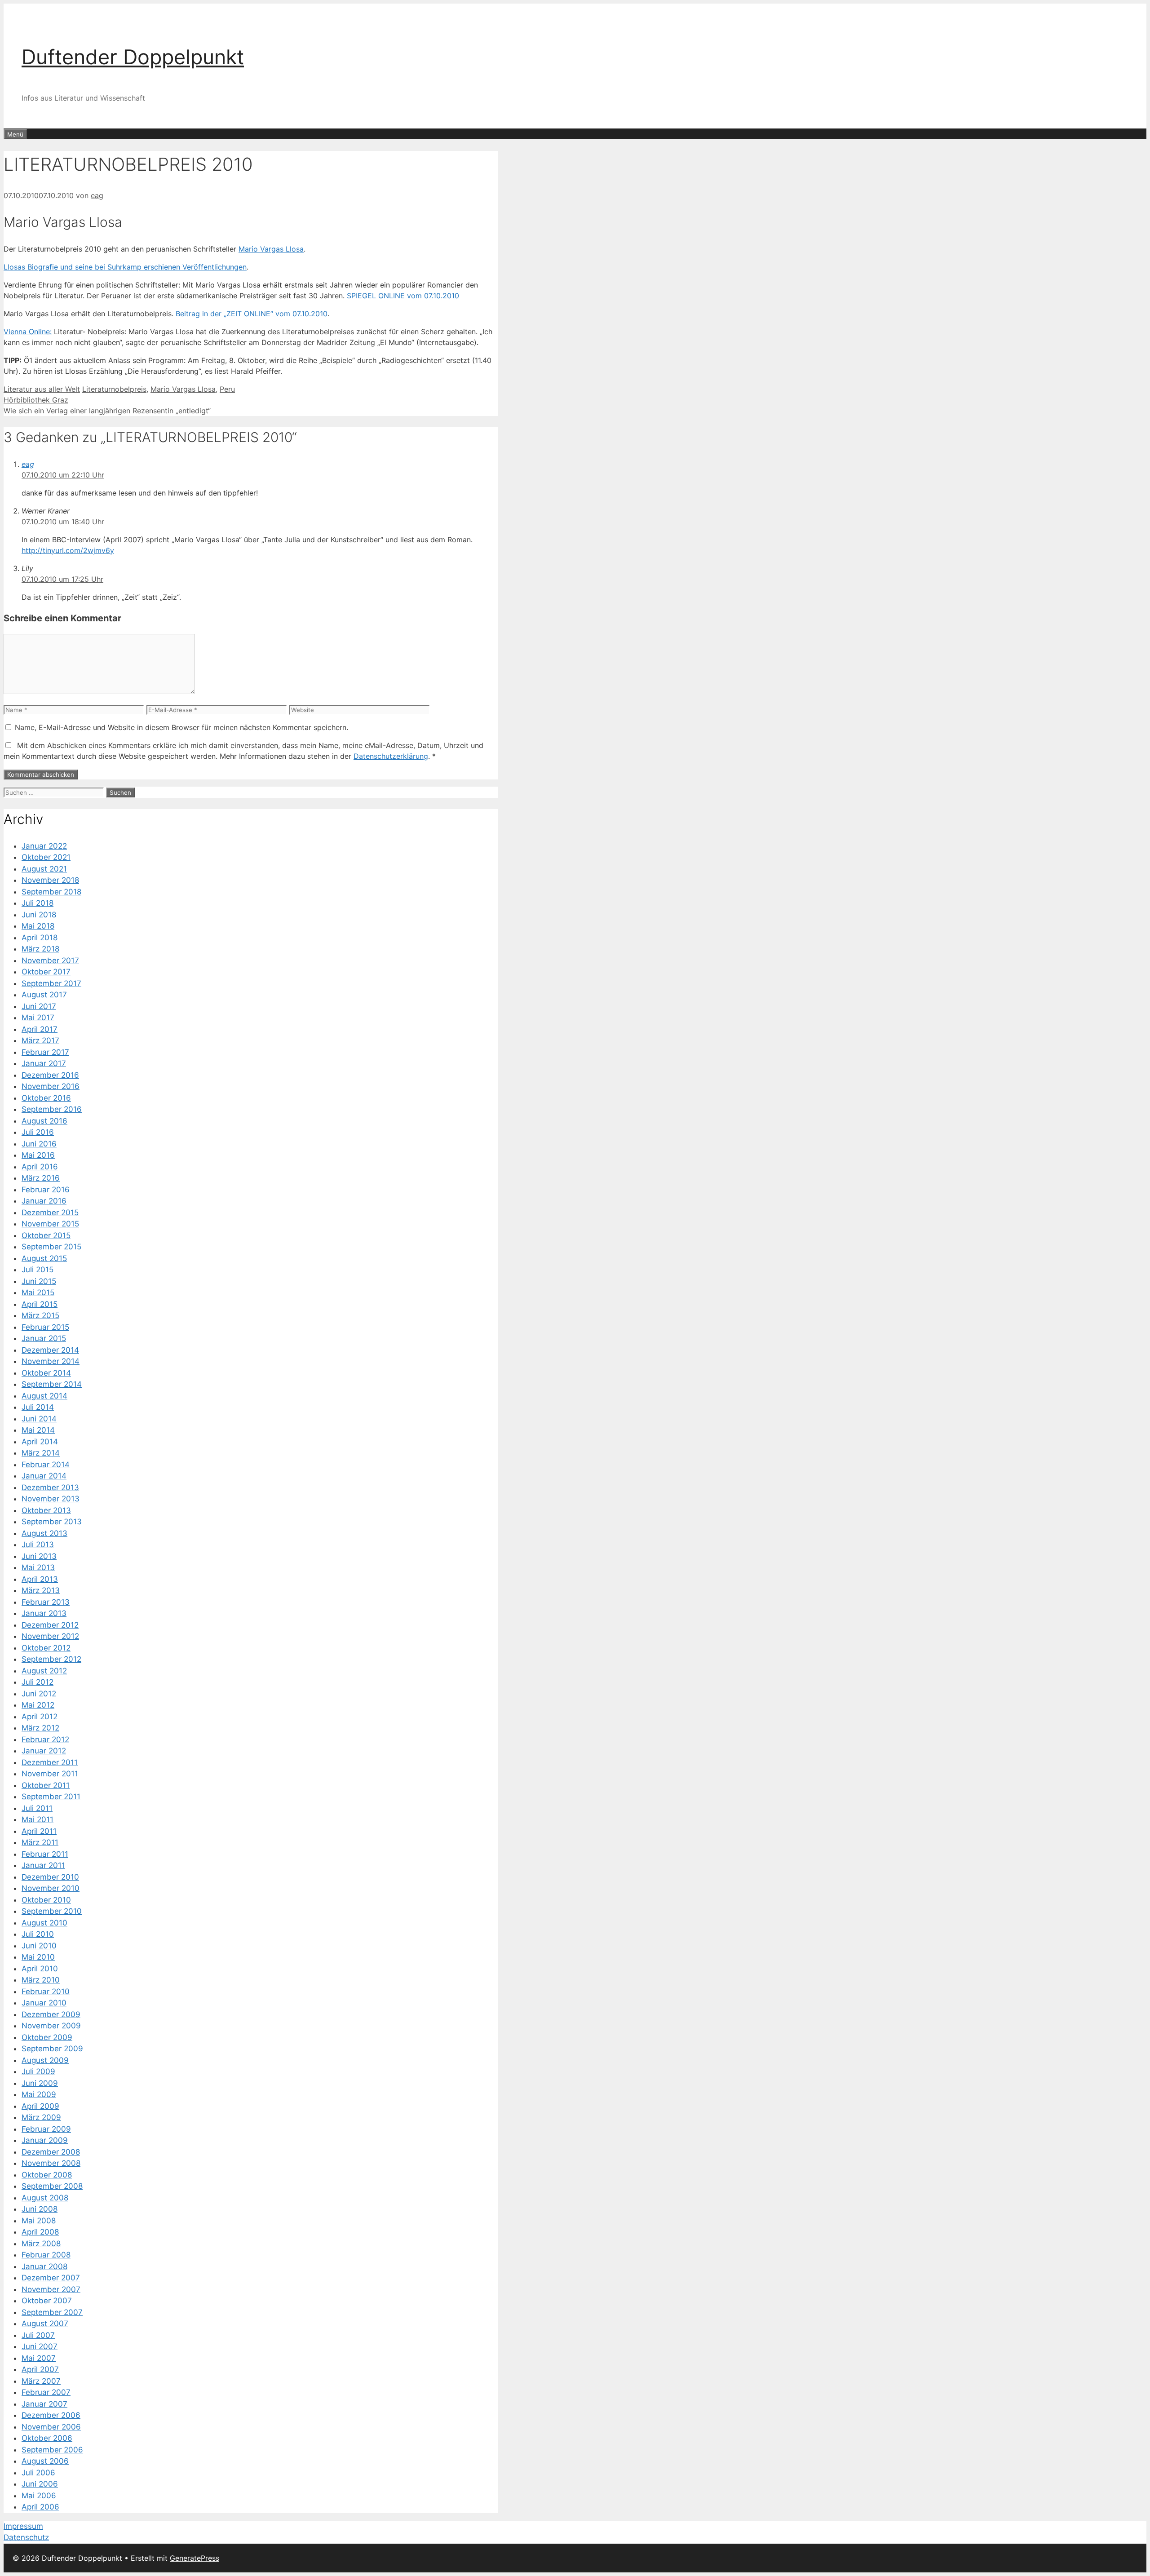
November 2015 (50, 1224)
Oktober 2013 (46, 1510)
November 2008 (51, 2163)
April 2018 (40, 938)
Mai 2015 (38, 1292)
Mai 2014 (38, 1430)
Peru (227, 389)
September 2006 (52, 2450)
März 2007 (41, 2381)
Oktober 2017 (46, 972)
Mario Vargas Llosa (271, 249)
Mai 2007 (39, 2358)
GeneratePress (195, 2558)
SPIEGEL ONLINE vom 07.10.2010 (403, 296)
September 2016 (52, 1109)
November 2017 (50, 960)
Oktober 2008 (47, 2175)
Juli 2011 (37, 1808)
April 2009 (40, 2106)
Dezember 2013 (50, 1487)
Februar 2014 (46, 1465)
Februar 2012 (45, 1739)
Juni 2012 (39, 1694)
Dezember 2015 (50, 1213)
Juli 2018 (38, 903)
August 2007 (45, 2324)
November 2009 (51, 2026)
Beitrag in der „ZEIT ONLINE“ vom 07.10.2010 (252, 314)
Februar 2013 (46, 1602)
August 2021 (44, 869)
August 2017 (44, 995)
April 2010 (40, 1969)
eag (28, 464)
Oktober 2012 (46, 1648)
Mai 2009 (39, 2094)
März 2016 (41, 1178)
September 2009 (52, 2049)
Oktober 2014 (46, 1373)
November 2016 (51, 1086)
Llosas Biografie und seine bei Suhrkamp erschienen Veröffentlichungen (125, 267)
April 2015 (40, 1304)
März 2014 (41, 1453)
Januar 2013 (44, 1613)
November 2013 (51, 1499)
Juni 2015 (39, 1281)
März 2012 (40, 1728)
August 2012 (44, 1671)
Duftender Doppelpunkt (133, 57)
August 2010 (44, 1923)
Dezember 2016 (50, 1075)
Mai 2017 (38, 1018)
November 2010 (51, 1888)
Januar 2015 (44, 1338)
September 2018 (51, 892)
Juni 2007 (40, 2346)
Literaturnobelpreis (114, 389)
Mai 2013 (38, 1567)
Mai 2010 (38, 1957)
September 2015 (51, 1247)
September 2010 (52, 1911)
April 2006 (40, 2507)
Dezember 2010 (50, 1877)
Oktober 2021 (46, 857)
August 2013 (44, 1533)
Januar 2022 (44, 846)
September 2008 (52, 2186)
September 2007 (52, 2312)
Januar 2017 (44, 1063)
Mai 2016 (38, 1155)
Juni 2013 (39, 1556)
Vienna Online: (28, 332)
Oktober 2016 (46, 1098)
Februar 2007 (46, 2392)
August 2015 (44, 1258)
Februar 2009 (46, 2129)
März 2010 (41, 1980)
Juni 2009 (40, 2083)
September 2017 (51, 983)
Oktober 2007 (47, 2301)
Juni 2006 (40, 2484)
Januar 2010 (44, 2003)
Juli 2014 (38, 1407)
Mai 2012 (38, 1705)
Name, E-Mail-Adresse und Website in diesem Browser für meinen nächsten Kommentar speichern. (181, 727)
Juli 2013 (38, 1545)
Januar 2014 (44, 1476)
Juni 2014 (39, 1419)
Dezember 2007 (51, 2278)
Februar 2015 (45, 1327)
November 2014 (51, 1361)
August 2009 (45, 2060)
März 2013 (41, 1590)
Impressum (23, 2526)
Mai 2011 (38, 1819)
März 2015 (40, 1315)
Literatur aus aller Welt (42, 389)
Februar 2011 (45, 1854)
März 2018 (40, 949)
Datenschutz (26, 2537)
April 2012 (40, 1717)
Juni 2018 (39, 915)
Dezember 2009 (51, 2014)
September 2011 (51, 1797)
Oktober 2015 (46, 1235)
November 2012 (50, 1636)
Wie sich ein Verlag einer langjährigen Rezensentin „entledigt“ (107, 411)
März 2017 (40, 1040)
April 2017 (40, 1029)
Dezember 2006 (51, 2415)
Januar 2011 (43, 1865)
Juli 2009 (38, 2071)
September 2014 (52, 1384)
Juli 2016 (38, 1132)
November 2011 (50, 1774)
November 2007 (51, 2289)
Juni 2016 (39, 1144)
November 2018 (50, 880)
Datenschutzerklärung (391, 756)
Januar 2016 (44, 1201)
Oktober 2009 (47, 2037)
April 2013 (40, 1579)
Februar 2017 (45, 1052)
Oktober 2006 (47, 2438)
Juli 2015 (38, 1270)
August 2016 (44, 1121)
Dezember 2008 (51, 2152)
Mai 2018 (38, 926)
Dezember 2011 (50, 1762)
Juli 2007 (38, 2335)
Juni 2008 (40, 2209)
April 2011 (39, 1831)
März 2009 (41, 2117)
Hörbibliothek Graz (36, 400)
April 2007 (40, 2369)
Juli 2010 (38, 1934)
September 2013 (52, 1522)
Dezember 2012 (50, 1625)
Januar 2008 (44, 2266)
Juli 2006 (38, 2473)
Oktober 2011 (46, 1785)
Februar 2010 (46, 1992)
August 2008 (45, 2198)
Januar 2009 (45, 2140)
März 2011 (40, 1842)
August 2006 (45, 2461)
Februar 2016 (46, 1190)
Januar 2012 (44, 1751)
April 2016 (40, 1167)
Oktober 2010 (46, 1900)
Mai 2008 (39, 2221)
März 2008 (41, 2244)
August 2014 (44, 1396)
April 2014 (40, 1442)
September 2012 (51, 1659)
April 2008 (40, 2232)
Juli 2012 (38, 1682)
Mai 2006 (39, 2496)
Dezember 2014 (50, 1350)
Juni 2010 (39, 1946)
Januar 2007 (44, 2404)
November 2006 (51, 2427)
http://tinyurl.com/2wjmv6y (68, 550)
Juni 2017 (39, 1006)
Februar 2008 (46, 2255)
